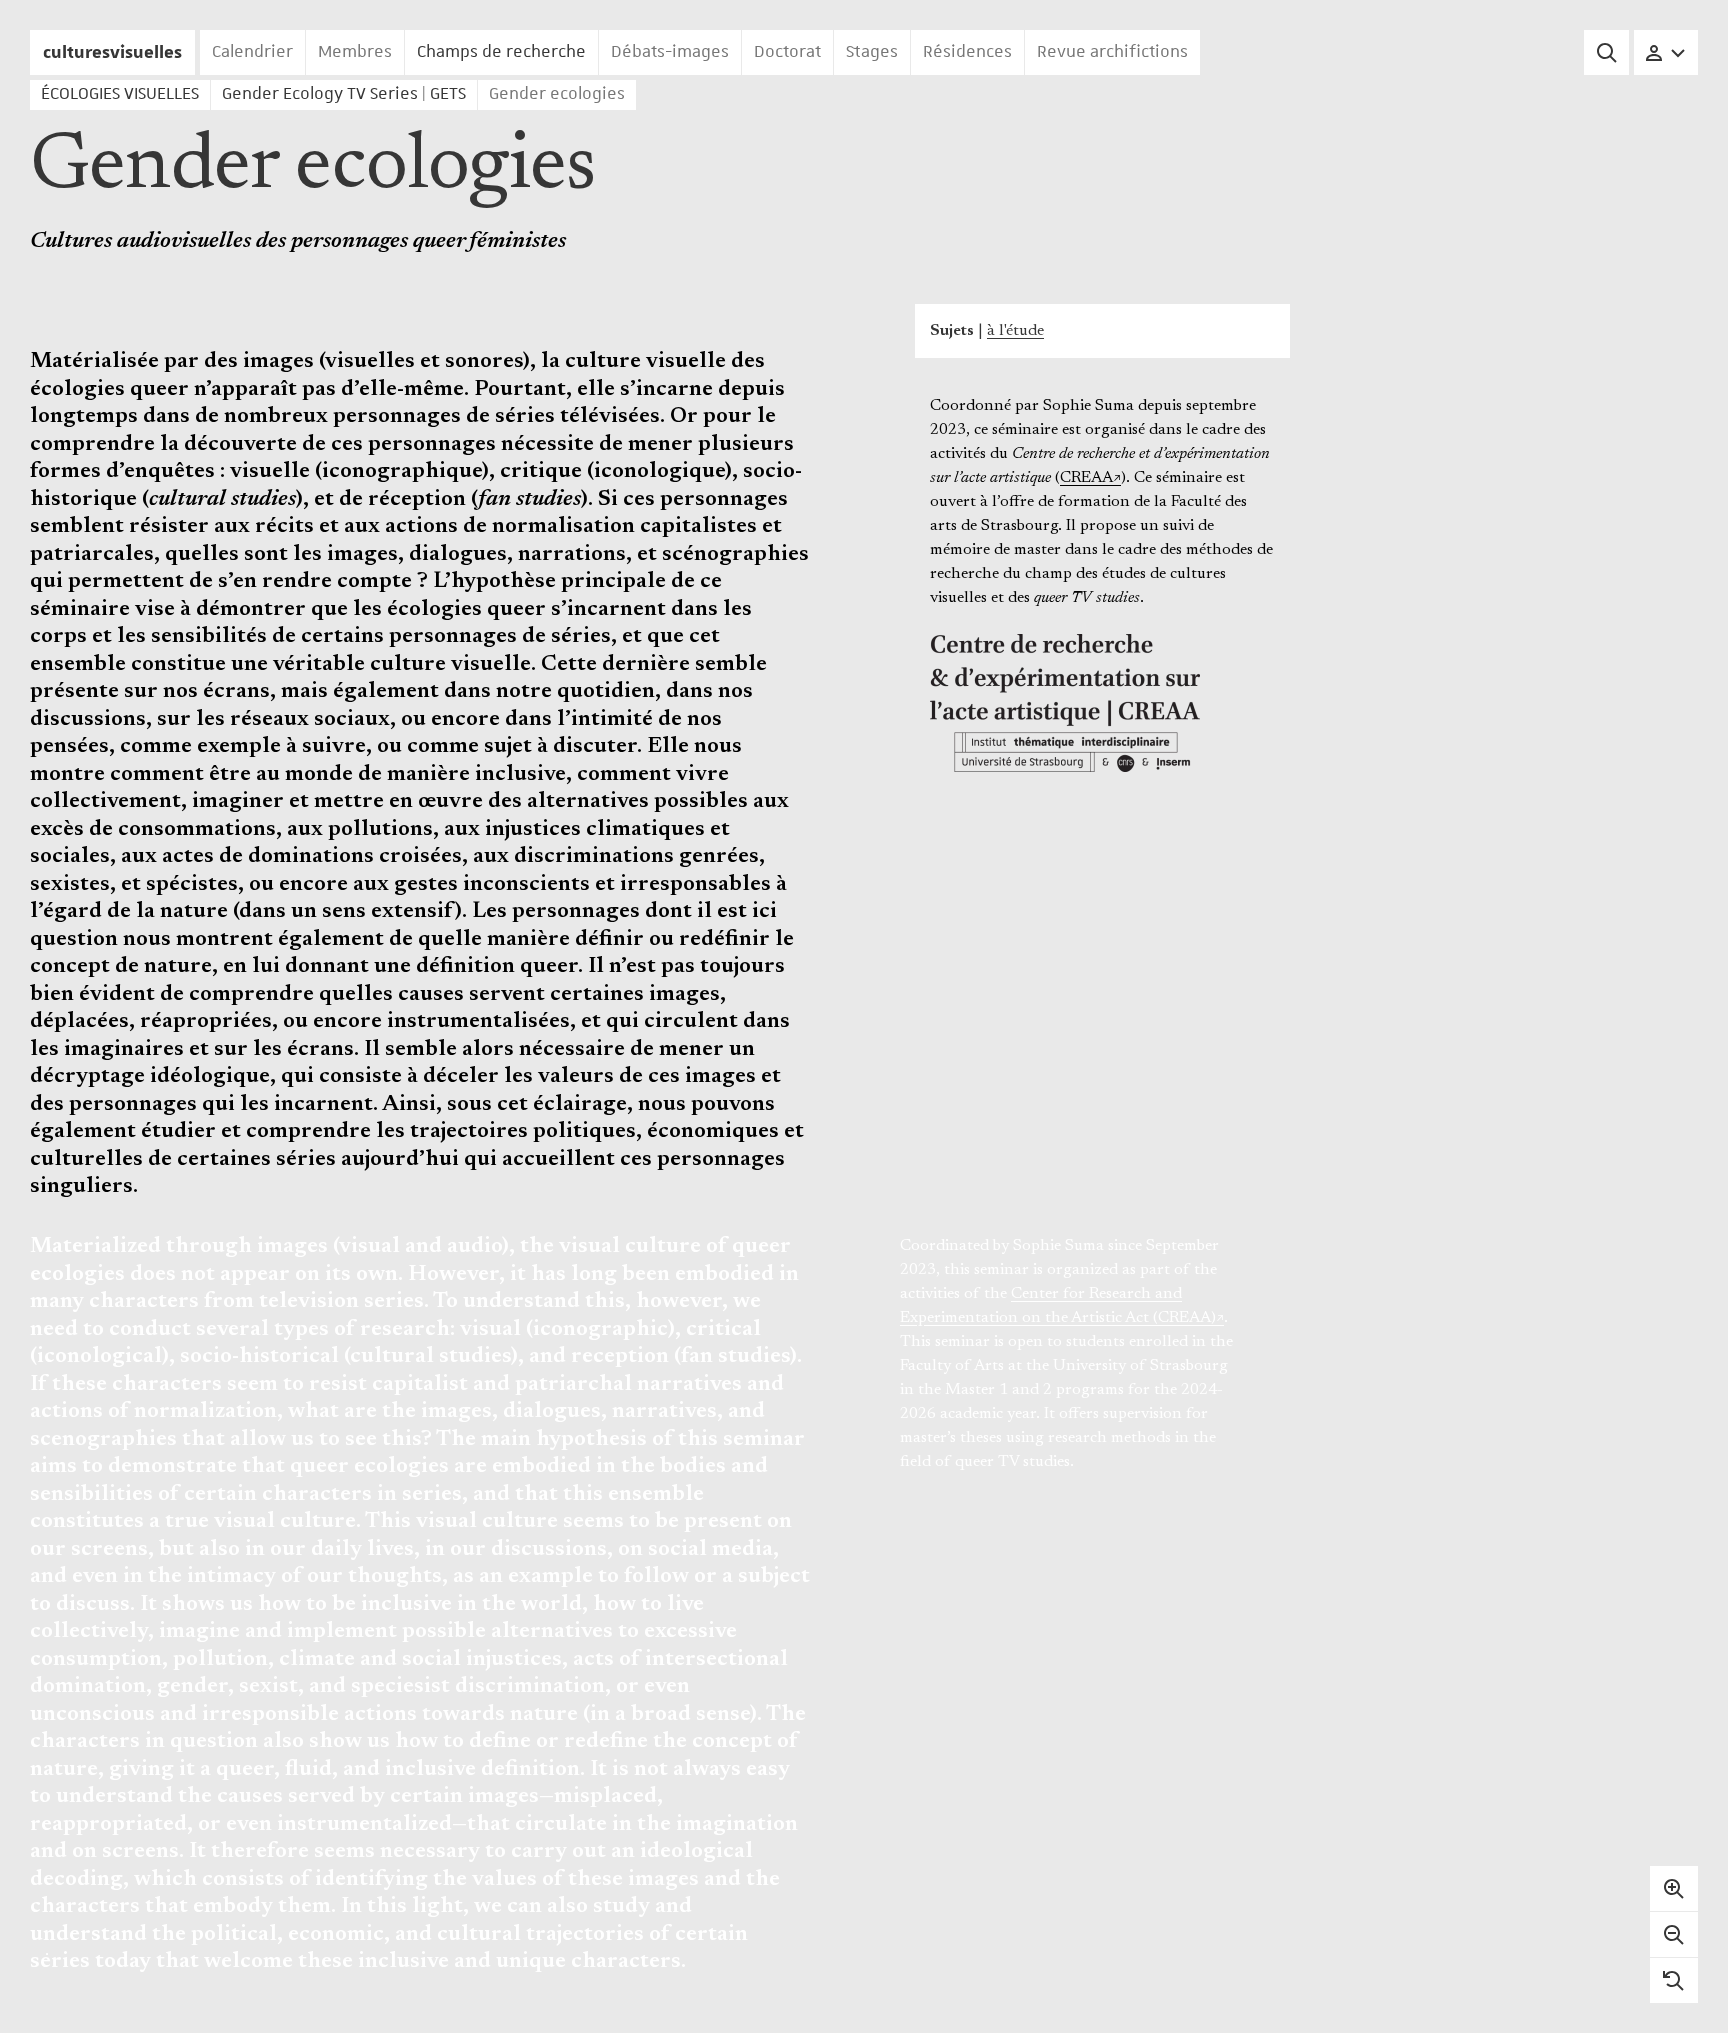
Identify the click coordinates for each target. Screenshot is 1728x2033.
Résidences (967, 52)
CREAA (1086, 478)
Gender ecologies (557, 94)
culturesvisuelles (112, 53)
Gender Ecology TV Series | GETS (344, 94)
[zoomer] (1674, 1888)
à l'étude (1015, 331)
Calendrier (252, 52)
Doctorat (787, 52)
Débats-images (670, 52)
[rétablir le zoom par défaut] (1674, 1980)
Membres (355, 52)
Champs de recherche (501, 52)
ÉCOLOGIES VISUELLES (120, 94)
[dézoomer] (1674, 1934)
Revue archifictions (1112, 52)
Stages (872, 52)
